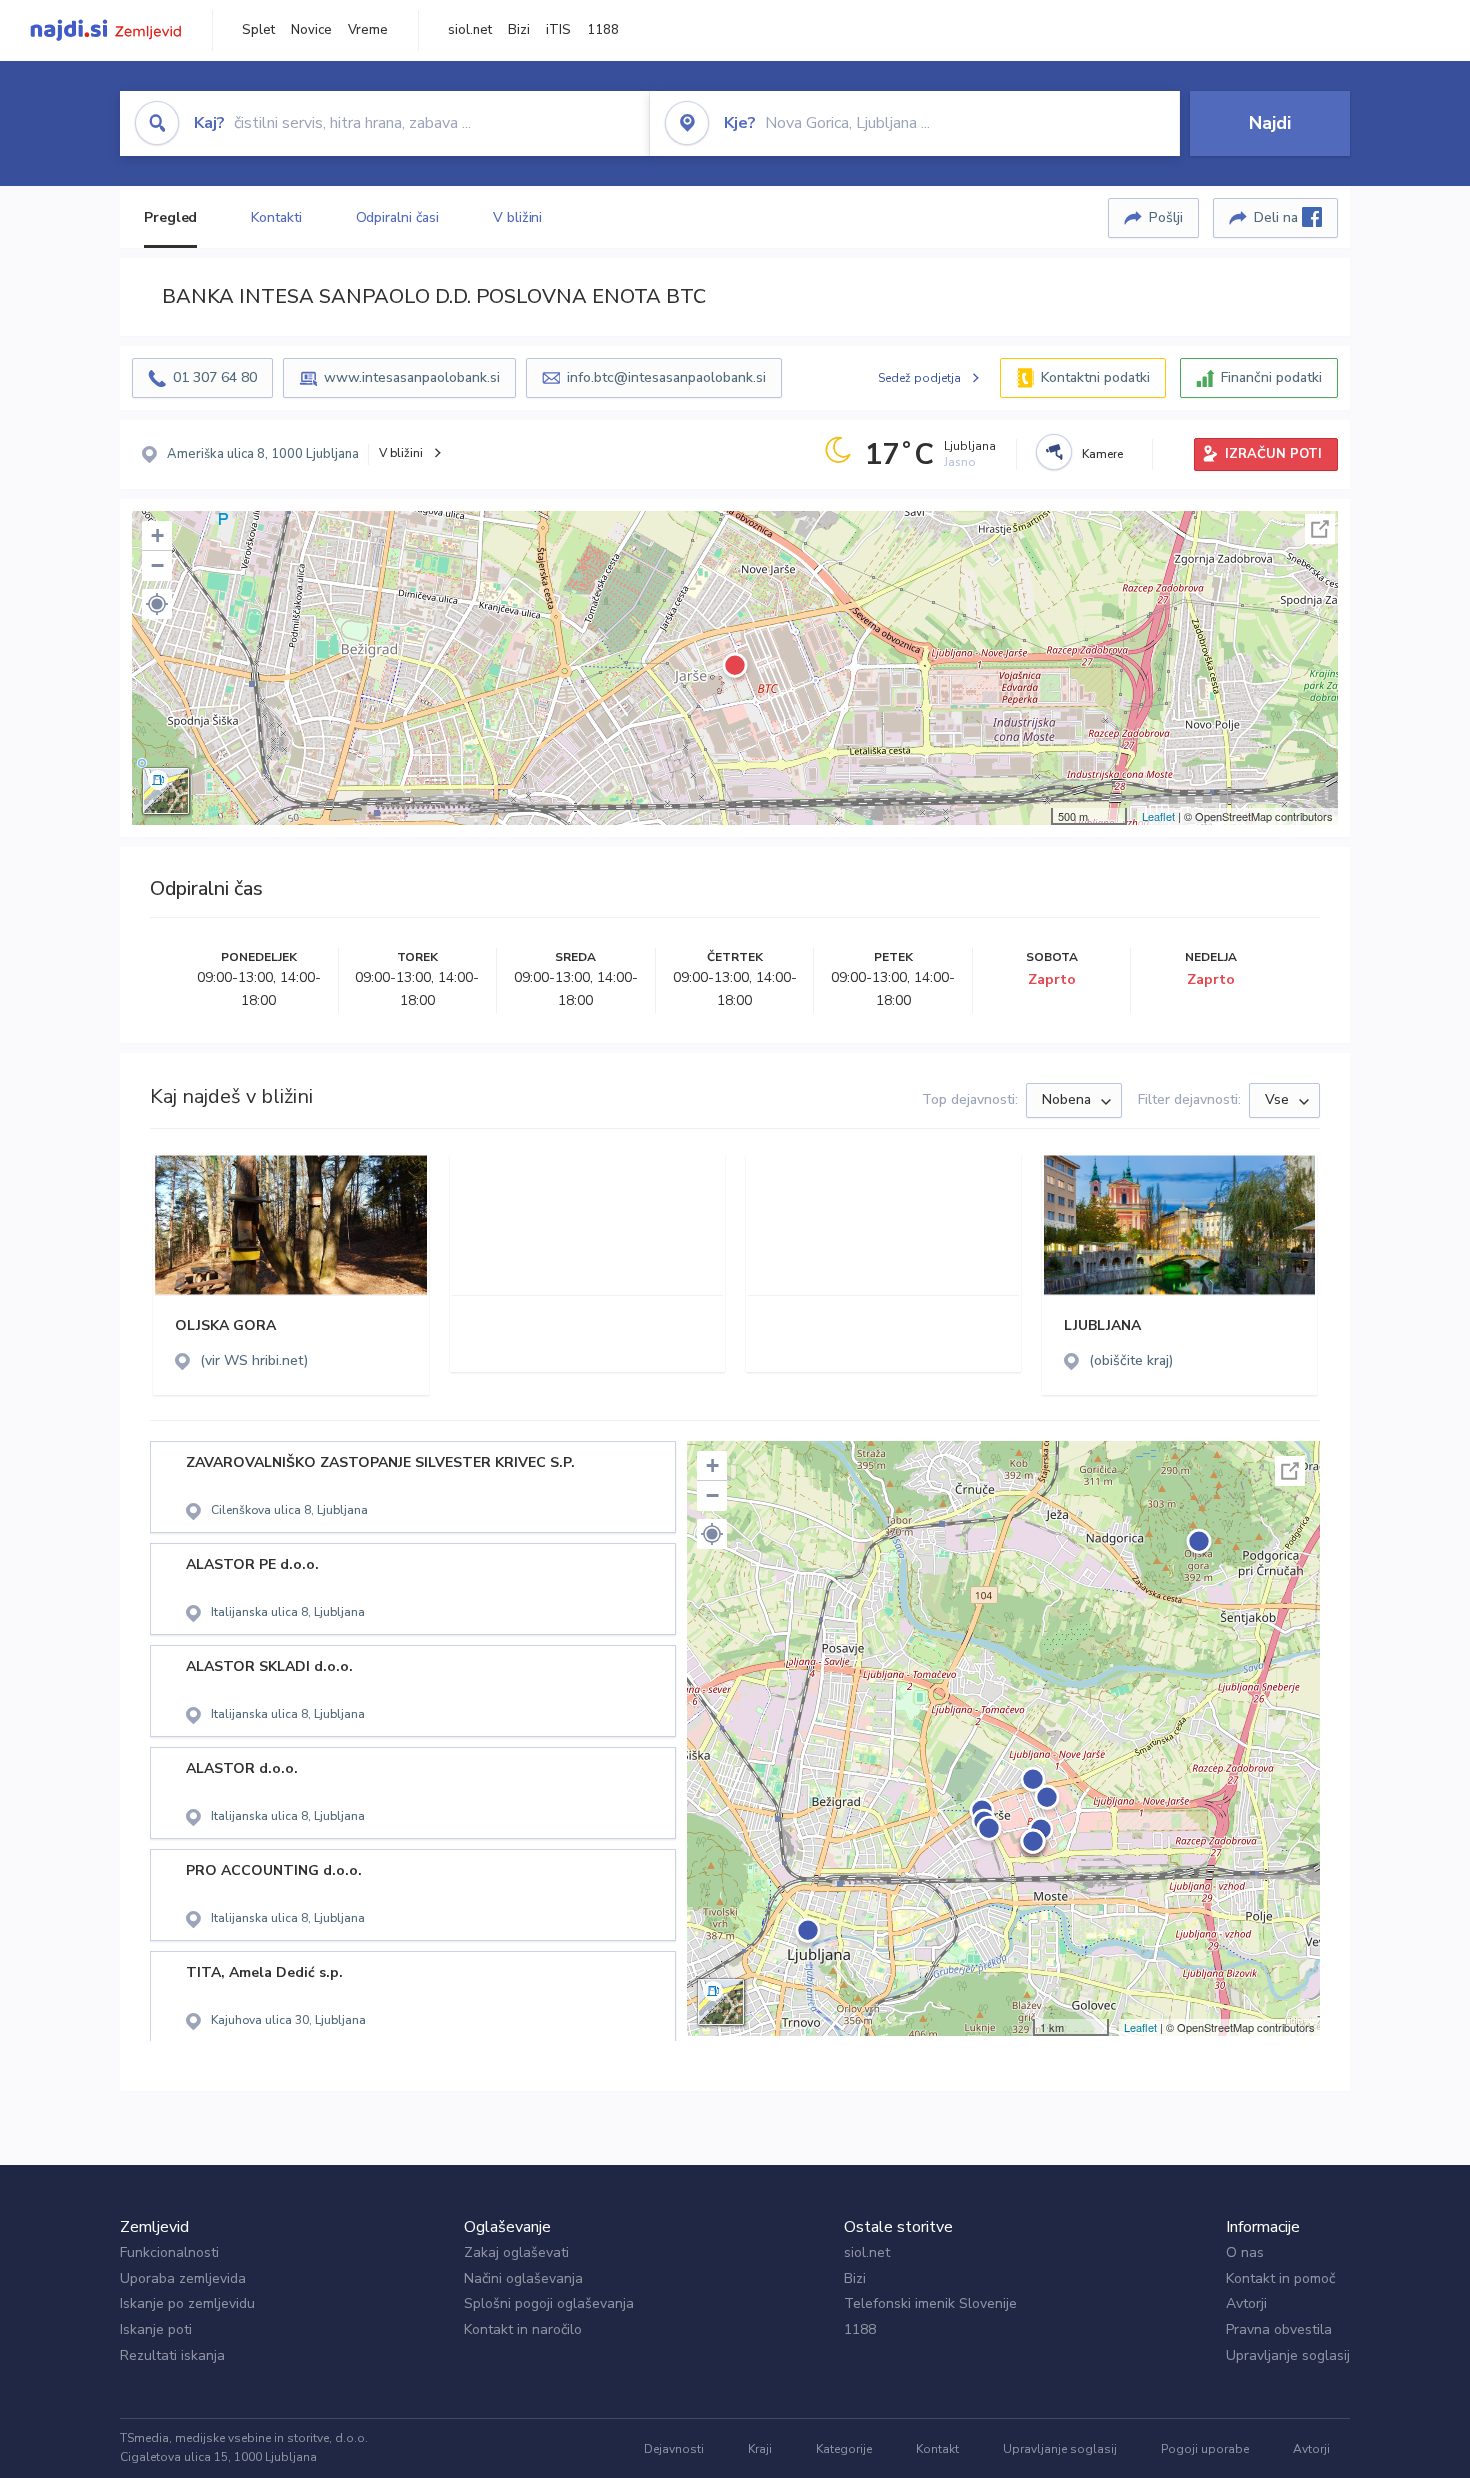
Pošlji (1166, 217)
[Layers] (166, 791)
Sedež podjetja (919, 378)
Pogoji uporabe (1205, 2449)
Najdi (1270, 123)
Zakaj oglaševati (516, 2252)
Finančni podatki (1271, 377)
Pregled (170, 217)
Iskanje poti (156, 2329)
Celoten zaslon (1320, 529)
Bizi (519, 30)
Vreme (368, 30)
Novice (311, 30)
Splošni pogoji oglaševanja (549, 2303)
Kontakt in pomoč (1280, 2278)
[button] (157, 604)
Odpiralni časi (398, 217)
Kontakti (276, 217)
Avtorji (1246, 2303)
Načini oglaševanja (523, 2278)
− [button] (157, 565)
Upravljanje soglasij (1288, 2355)
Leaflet (1158, 816)
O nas (1245, 2252)
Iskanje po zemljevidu (187, 2303)
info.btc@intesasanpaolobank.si (666, 377)
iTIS (558, 30)
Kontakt (937, 2449)
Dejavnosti (674, 2449)
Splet (258, 30)
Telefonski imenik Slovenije (930, 2303)
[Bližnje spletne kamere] (1054, 452)
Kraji (760, 2449)
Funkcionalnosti (169, 2252)
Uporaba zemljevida (183, 2278)
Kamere (1102, 454)
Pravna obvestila (1279, 2329)
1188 (603, 30)
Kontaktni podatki (1095, 377)
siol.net (470, 30)
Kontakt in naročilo (523, 2329)
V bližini (517, 217)
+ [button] (157, 535)
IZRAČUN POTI (1273, 454)
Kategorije (844, 2449)
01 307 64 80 (215, 377)
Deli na (1278, 217)
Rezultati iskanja (172, 2355)
